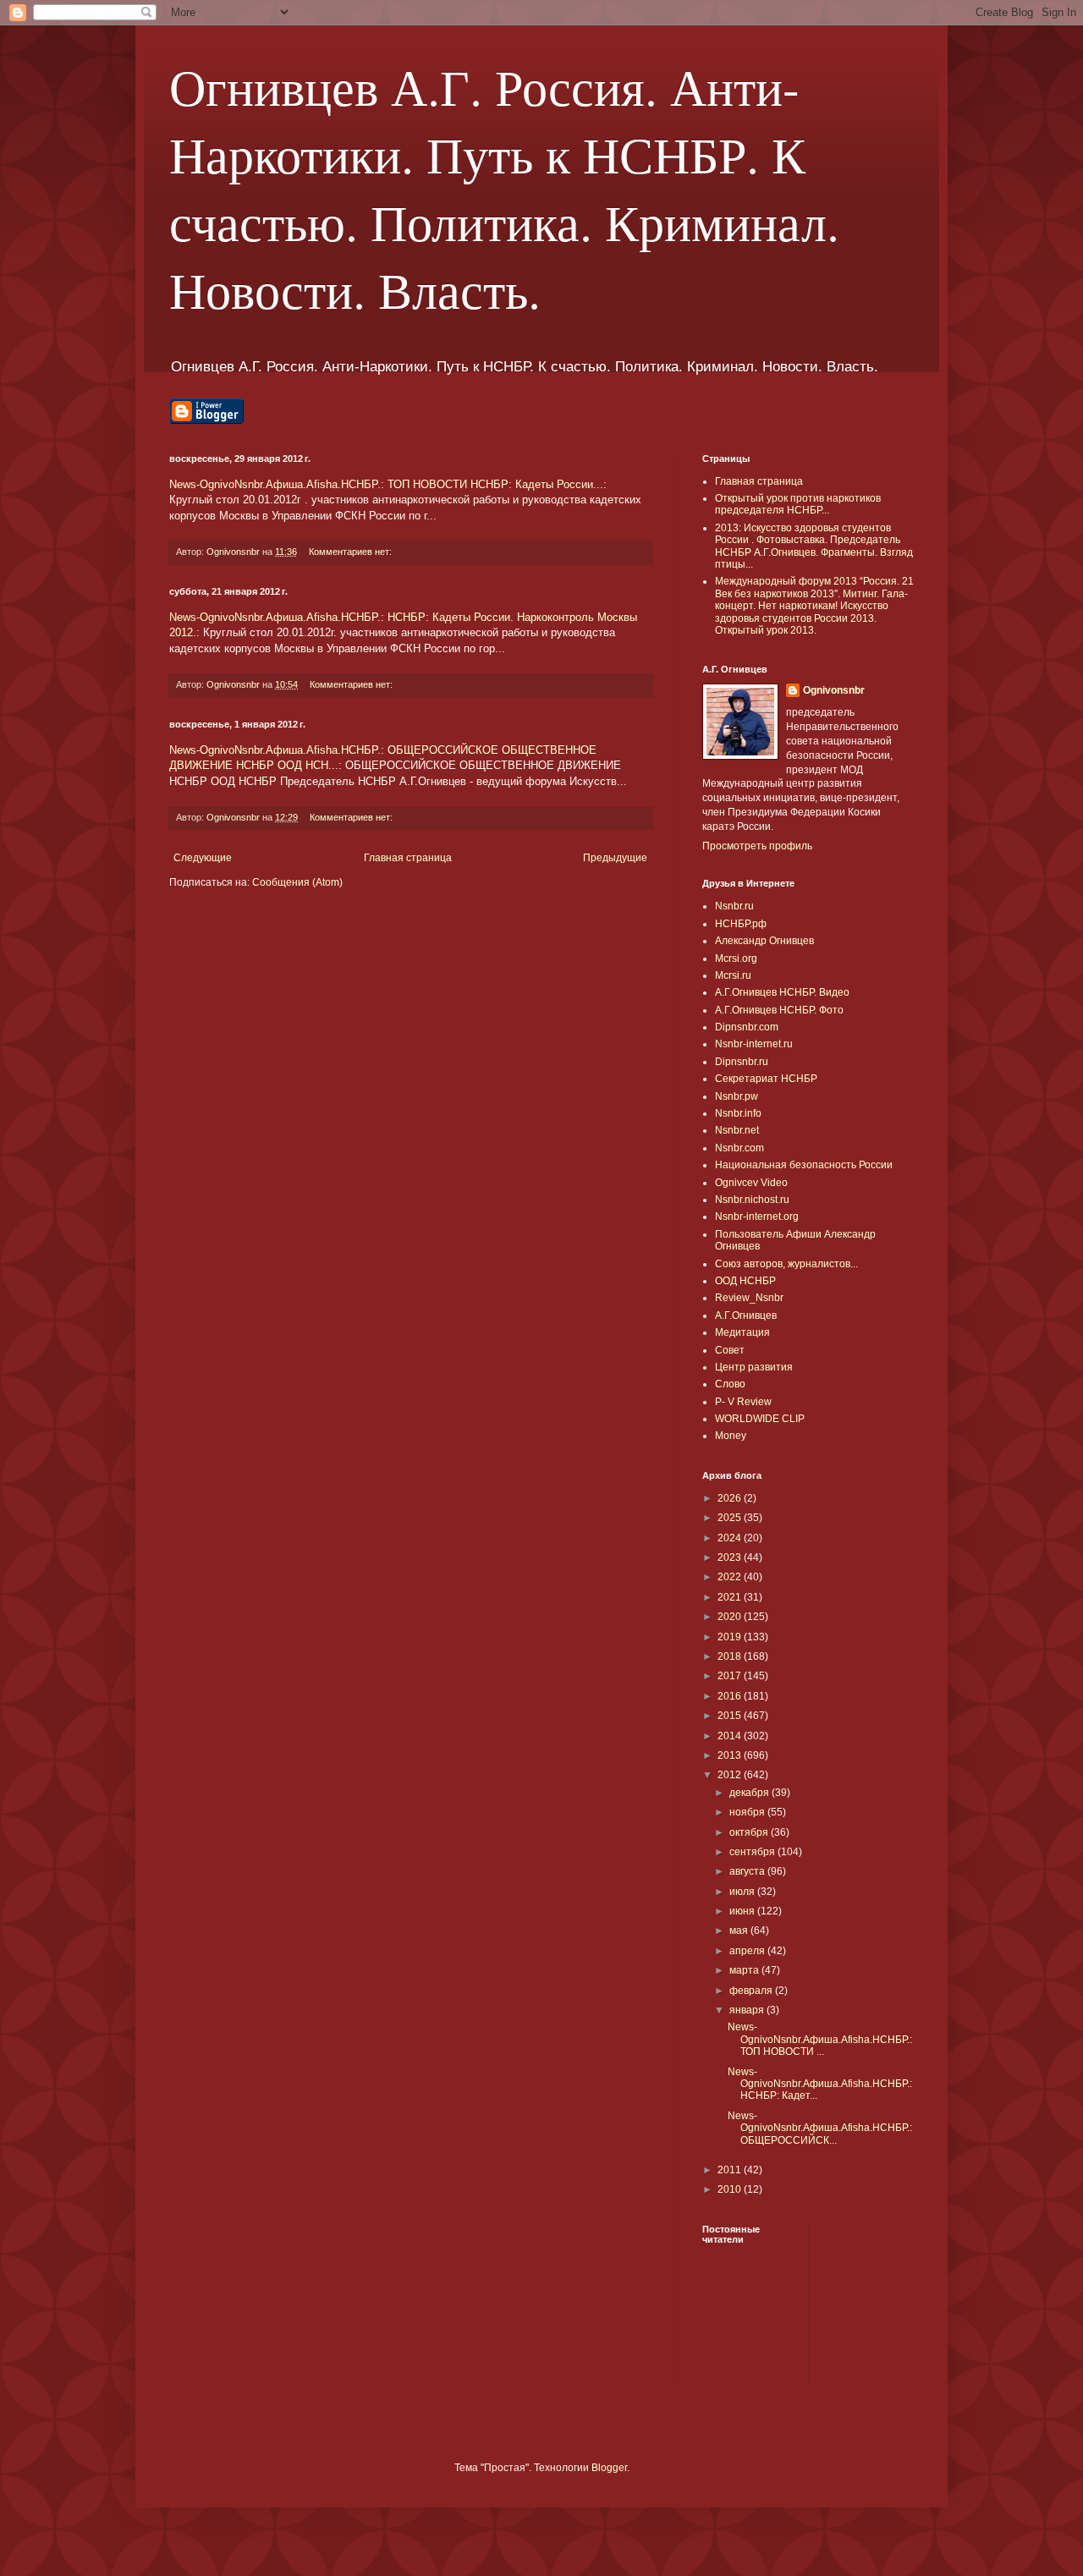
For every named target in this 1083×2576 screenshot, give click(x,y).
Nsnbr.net (737, 1130)
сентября (753, 1852)
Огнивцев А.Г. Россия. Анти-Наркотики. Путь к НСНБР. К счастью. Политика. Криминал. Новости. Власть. (504, 188)
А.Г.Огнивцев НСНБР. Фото (779, 1010)
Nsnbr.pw (737, 1096)
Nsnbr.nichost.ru (752, 1200)
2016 (731, 1696)
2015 (731, 1716)
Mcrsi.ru (733, 975)
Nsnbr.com (739, 1148)
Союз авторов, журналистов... (786, 1264)
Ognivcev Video (751, 1183)
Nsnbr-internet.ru (754, 1044)
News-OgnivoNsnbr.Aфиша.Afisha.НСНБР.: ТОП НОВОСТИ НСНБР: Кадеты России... (386, 484)
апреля (748, 1951)
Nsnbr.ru (734, 906)
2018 (731, 1656)
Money (731, 1436)
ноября (748, 1812)
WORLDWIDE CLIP (760, 1419)
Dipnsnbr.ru (742, 1062)
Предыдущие (615, 858)
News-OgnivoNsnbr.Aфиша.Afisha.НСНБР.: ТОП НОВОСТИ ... (820, 2039)
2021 (731, 1597)
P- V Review (743, 1402)
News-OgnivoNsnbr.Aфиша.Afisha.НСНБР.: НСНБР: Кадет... (820, 2084)
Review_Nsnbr (749, 1298)
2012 (731, 1775)
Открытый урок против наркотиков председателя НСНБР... (798, 504)
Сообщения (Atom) (297, 882)
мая (740, 1931)
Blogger (609, 2468)
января (748, 2010)
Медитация (742, 1332)
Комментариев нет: (352, 552)
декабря (750, 1793)
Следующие (203, 858)
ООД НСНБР (745, 1281)
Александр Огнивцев (764, 941)
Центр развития (754, 1367)
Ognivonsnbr (834, 690)
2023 (731, 1557)
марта (745, 1970)
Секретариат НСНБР (766, 1079)
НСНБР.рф (741, 924)
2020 (731, 1617)
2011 (731, 2170)
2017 (731, 1676)
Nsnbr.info (738, 1113)
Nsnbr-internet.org (757, 1217)
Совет (730, 1350)
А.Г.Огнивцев (746, 1315)
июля (743, 1892)
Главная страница (408, 858)
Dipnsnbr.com (747, 1027)
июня (743, 1911)
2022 (731, 1577)
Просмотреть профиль (757, 846)
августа (748, 1871)
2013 (731, 1755)
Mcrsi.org (736, 958)
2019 (731, 1637)
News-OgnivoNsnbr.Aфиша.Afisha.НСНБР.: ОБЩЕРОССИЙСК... (820, 2128)
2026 (731, 1498)
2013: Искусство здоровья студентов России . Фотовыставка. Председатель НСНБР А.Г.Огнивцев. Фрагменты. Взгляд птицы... (814, 546)
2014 (731, 1736)
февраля (752, 1991)
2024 (731, 1538)
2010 (731, 2189)
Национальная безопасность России (804, 1165)
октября (750, 1832)
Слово (730, 1384)
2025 (731, 1518)
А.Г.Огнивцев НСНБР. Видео (782, 992)
